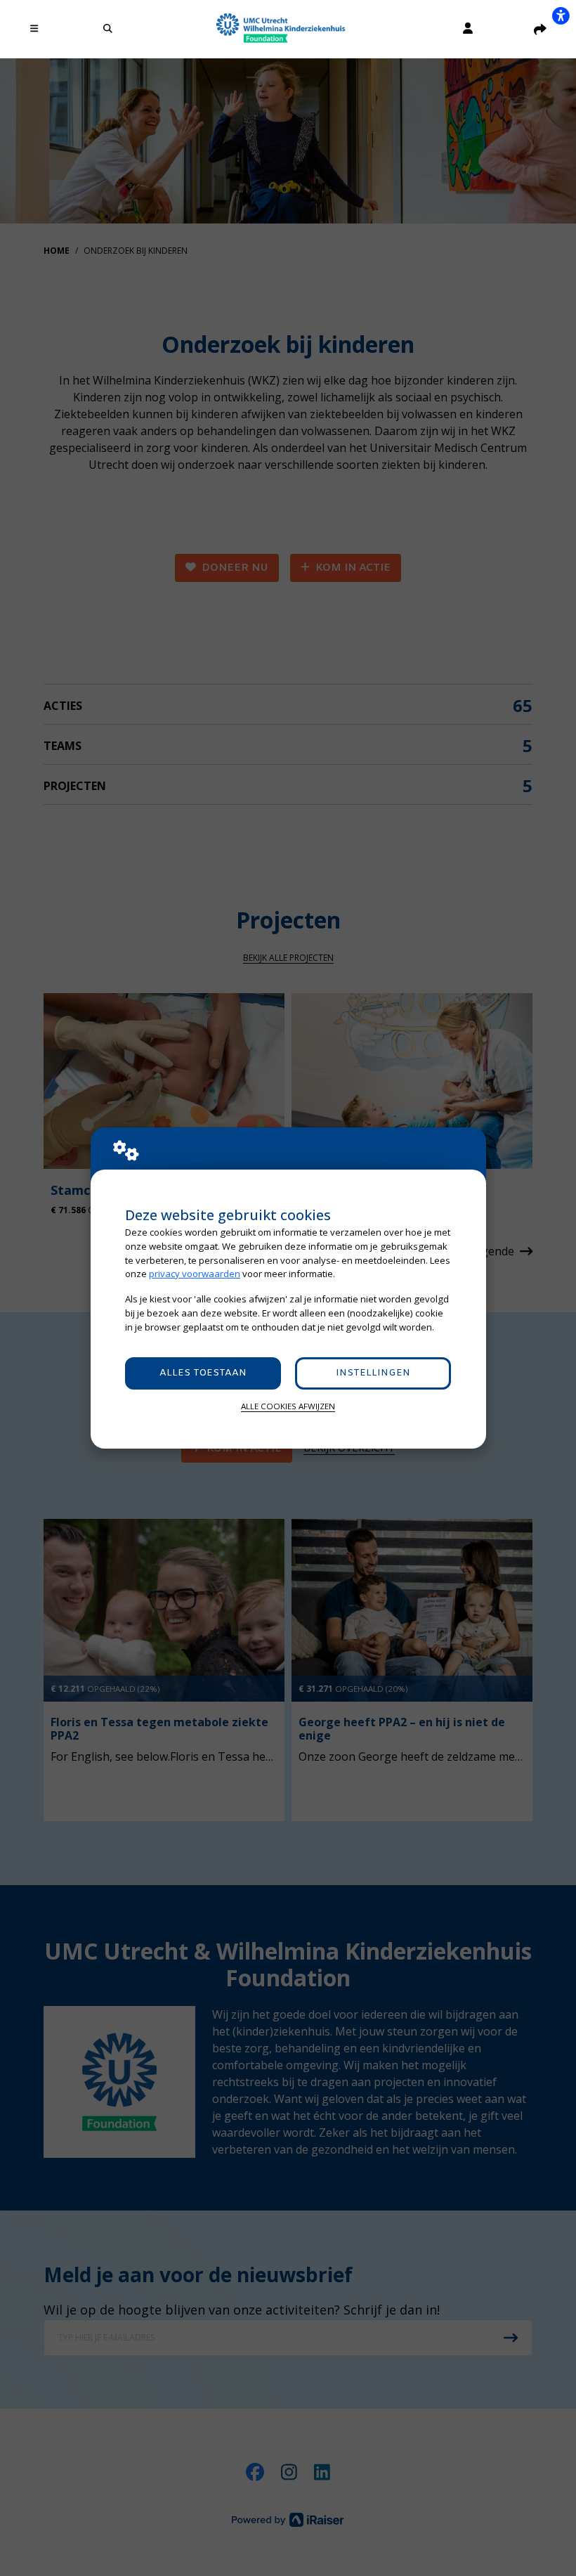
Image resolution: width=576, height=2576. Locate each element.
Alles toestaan (203, 1373)
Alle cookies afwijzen (288, 1406)
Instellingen (373, 1373)
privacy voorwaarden (195, 1274)
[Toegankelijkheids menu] (561, 15)
